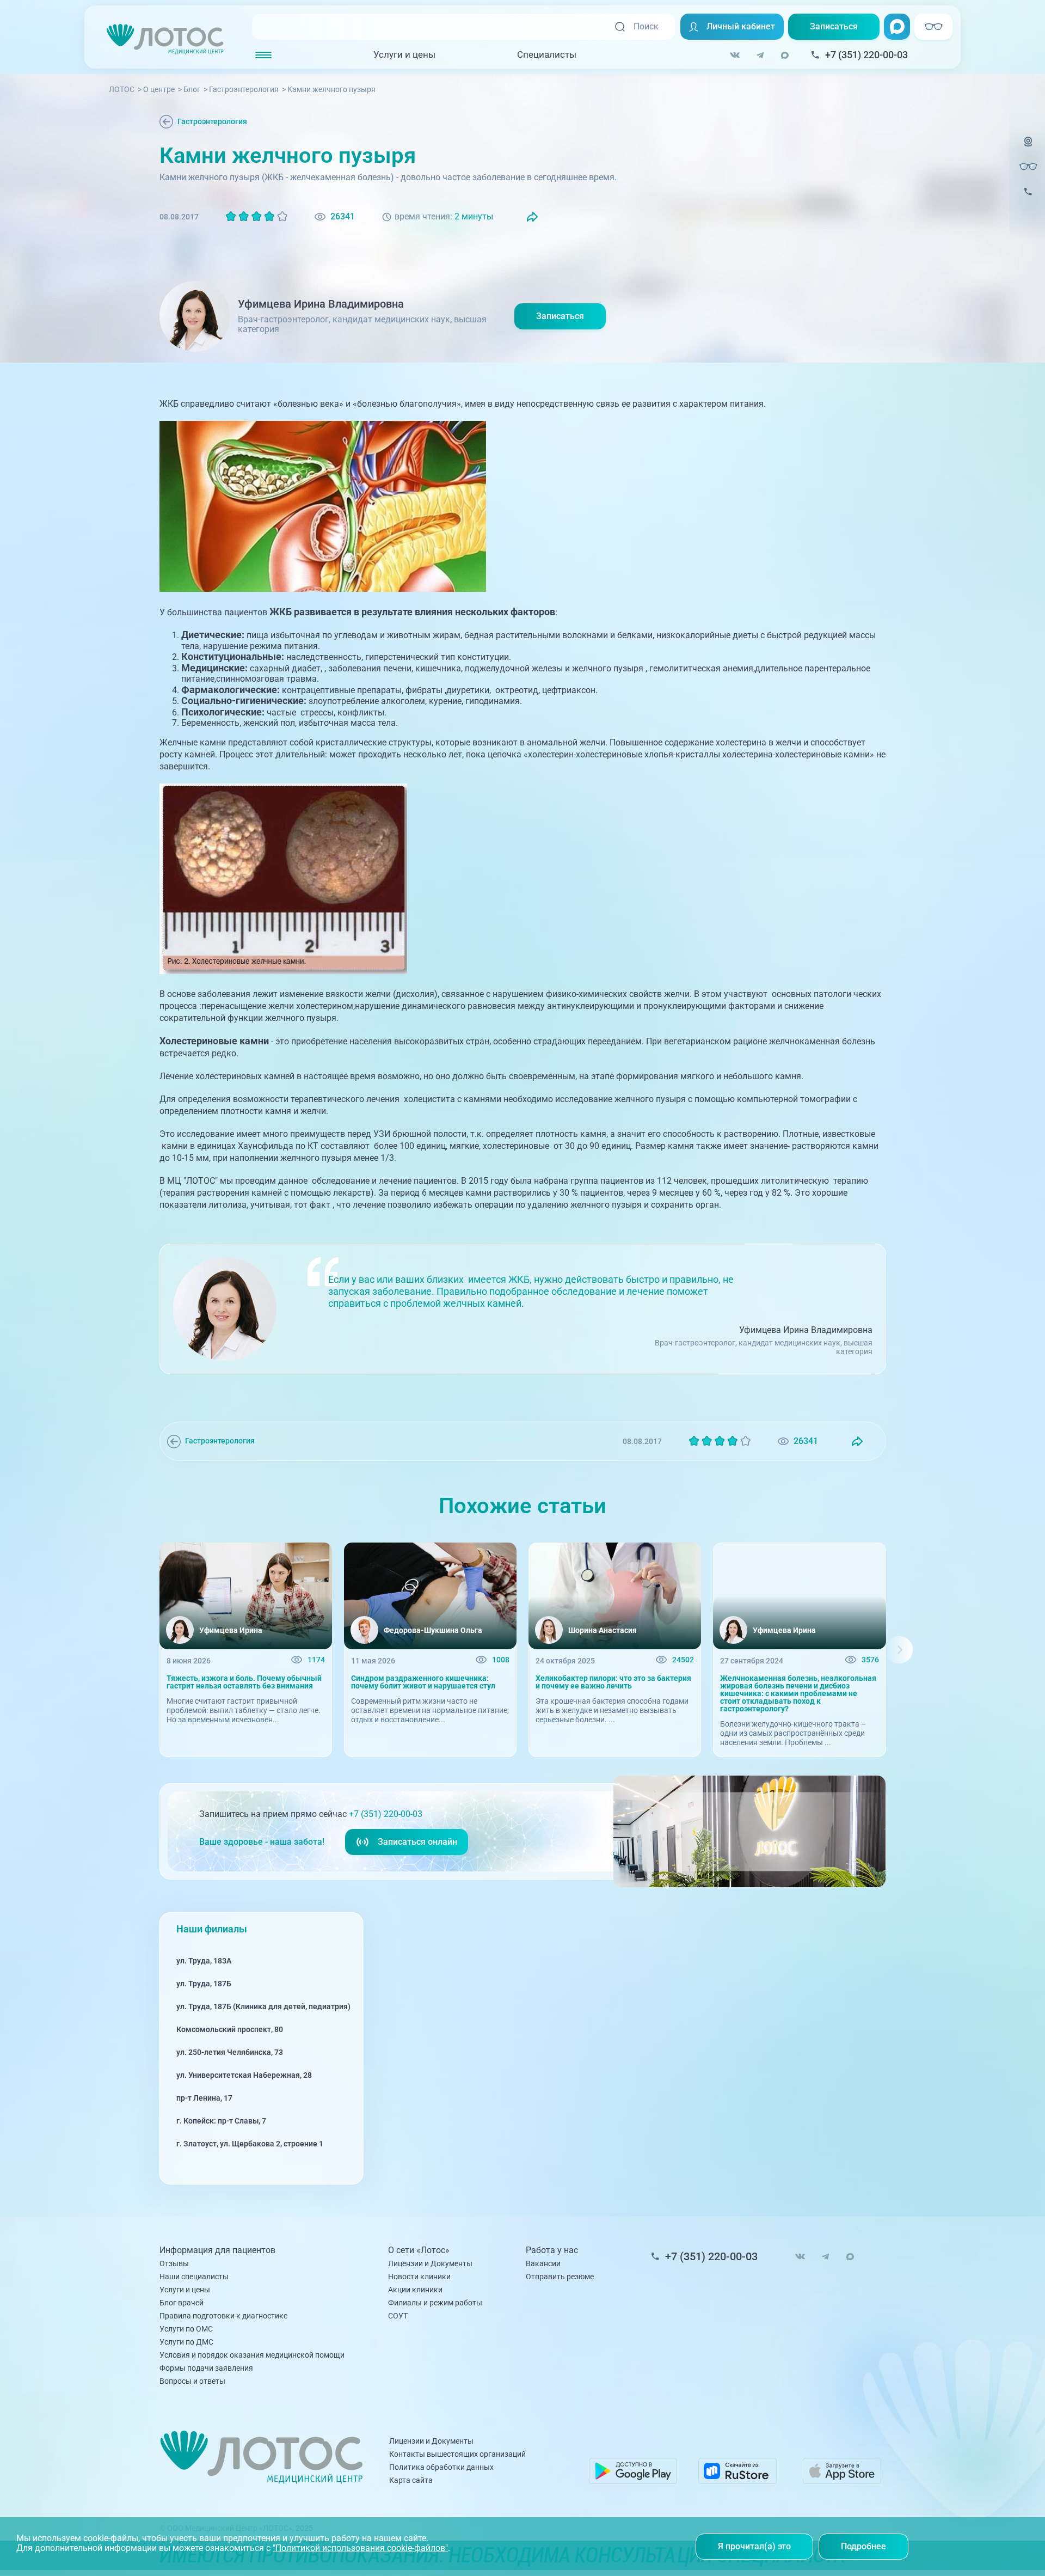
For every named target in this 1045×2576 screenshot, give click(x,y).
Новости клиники (419, 2277)
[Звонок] (1028, 198)
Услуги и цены (404, 54)
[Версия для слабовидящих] (1028, 167)
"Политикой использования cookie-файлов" (360, 2548)
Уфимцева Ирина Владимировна (321, 304)
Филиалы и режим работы (435, 2303)
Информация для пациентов (217, 2250)
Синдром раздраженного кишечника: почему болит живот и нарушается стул (423, 1682)
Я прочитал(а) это (754, 2546)
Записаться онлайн (417, 1842)
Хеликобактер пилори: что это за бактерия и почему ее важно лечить (613, 1682)
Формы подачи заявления (206, 2368)
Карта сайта (411, 2480)
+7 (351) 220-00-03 (386, 1814)
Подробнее (863, 2546)
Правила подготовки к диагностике (223, 2316)
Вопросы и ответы (192, 2381)
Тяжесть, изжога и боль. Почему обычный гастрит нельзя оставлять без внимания (244, 1682)
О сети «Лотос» (419, 2250)
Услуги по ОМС (186, 2329)
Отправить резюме (560, 2277)
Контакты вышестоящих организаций (457, 2454)
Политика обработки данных (441, 2467)
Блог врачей (182, 2303)
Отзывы (174, 2263)
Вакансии (543, 2263)
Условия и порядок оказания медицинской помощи (252, 2355)
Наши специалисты (194, 2277)
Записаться (834, 26)
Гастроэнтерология (212, 121)
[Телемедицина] (1028, 148)
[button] (146, 1650)
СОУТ (398, 2316)
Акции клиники (415, 2290)
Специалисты (547, 54)
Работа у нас (552, 2250)
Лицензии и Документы (430, 2263)
